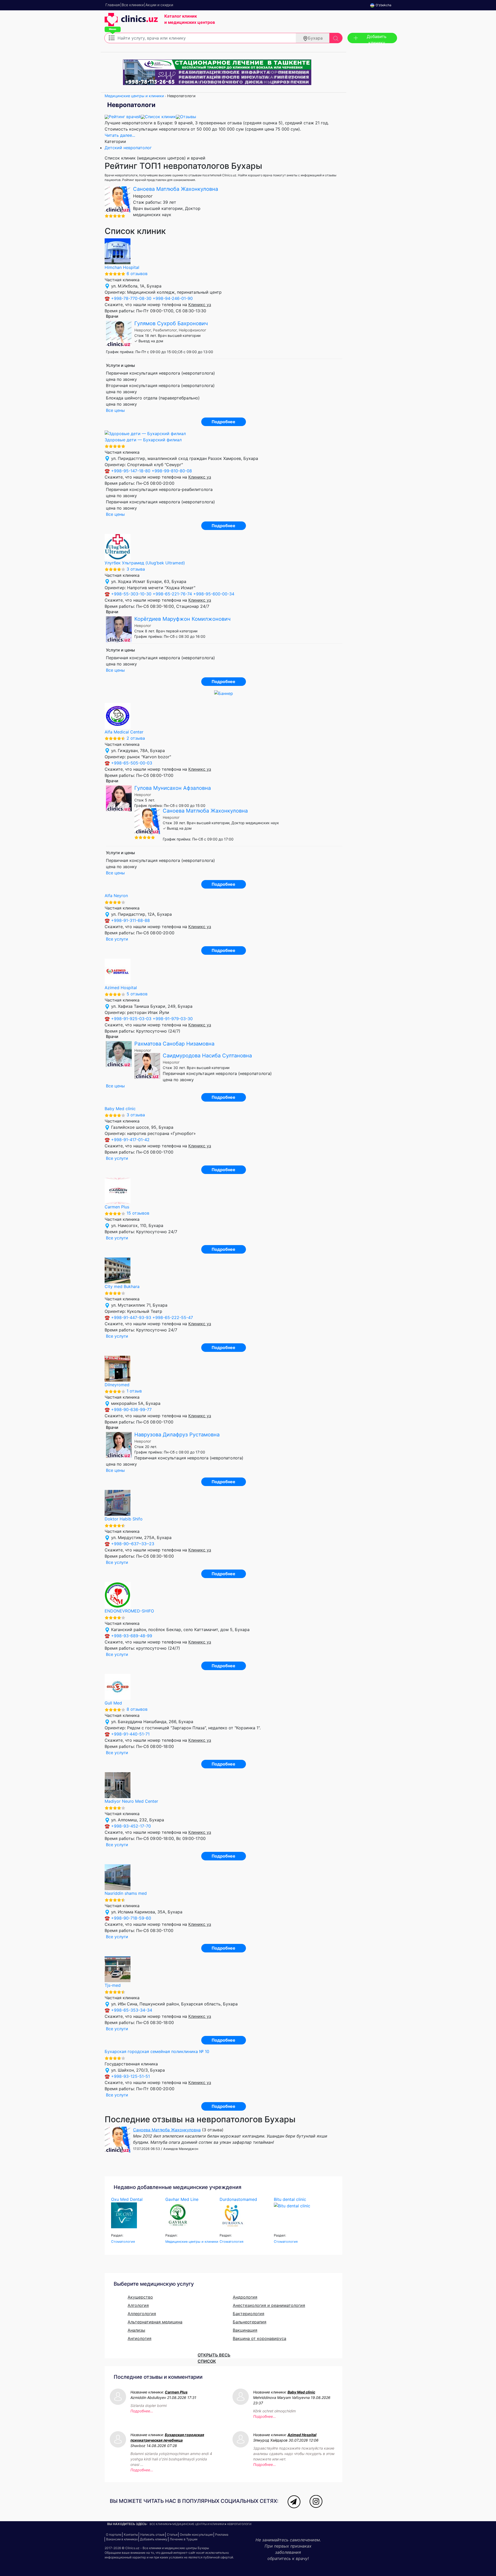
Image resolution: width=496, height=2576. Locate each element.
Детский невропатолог (128, 148)
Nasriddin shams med (126, 1893)
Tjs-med (113, 1985)
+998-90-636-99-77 (131, 1410)
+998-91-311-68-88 (130, 920)
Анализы (136, 2330)
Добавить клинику (377, 39)
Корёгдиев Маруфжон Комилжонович (182, 619)
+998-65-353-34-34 (132, 2010)
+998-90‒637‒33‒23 (133, 1544)
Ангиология (139, 2338)
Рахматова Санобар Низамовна (174, 1044)
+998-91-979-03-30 (173, 1019)
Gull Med (113, 1703)
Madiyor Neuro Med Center (131, 1801)
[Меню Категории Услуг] (112, 37)
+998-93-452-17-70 (131, 1826)
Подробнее (223, 422)
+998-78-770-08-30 (131, 298)
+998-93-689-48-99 (132, 1636)
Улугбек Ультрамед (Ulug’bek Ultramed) (145, 563)
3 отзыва (136, 569)
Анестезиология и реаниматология (269, 2305)
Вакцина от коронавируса (259, 2338)
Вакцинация (245, 2330)
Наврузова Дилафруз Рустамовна (177, 1435)
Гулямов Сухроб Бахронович (171, 323)
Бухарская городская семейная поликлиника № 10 (157, 2051)
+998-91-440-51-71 (130, 1734)
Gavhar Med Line (182, 2199)
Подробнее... (142, 2411)
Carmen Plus (117, 1207)
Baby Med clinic (120, 1109)
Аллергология (142, 2314)
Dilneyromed (117, 1385)
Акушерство (140, 2297)
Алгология (138, 2305)
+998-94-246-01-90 (173, 298)
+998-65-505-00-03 (132, 763)
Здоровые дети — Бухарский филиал (143, 440)
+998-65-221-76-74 (172, 594)
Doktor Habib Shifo (124, 1519)
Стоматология (123, 2242)
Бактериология (249, 2314)
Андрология (245, 2297)
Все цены (115, 410)
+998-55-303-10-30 (131, 594)
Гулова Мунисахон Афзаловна (173, 788)
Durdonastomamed (238, 2199)
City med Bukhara (122, 1286)
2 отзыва (136, 738)
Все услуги (117, 939)
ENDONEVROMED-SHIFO (129, 1611)
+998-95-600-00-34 (214, 594)
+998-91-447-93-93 (131, 1317)
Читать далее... (120, 135)
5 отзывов (137, 994)
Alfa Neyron (116, 896)
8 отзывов (137, 1709)
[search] (336, 38)
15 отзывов (138, 1213)
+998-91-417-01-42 (130, 1140)
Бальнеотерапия (250, 2322)
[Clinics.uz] (131, 22)
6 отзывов (137, 274)
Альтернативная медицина (155, 2322)
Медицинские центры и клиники (134, 96)
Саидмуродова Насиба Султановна (207, 1056)
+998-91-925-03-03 (131, 1019)
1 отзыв (134, 1391)
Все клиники (160, 2524)
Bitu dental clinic (290, 2199)
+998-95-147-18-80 (131, 471)
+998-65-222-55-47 (173, 1317)
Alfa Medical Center (124, 732)
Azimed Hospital (121, 988)
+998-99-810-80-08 (172, 471)
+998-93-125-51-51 (130, 2076)
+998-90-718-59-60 (131, 1918)
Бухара (315, 38)
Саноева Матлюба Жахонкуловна (176, 189)
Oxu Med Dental (127, 2199)
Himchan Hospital (122, 267)
